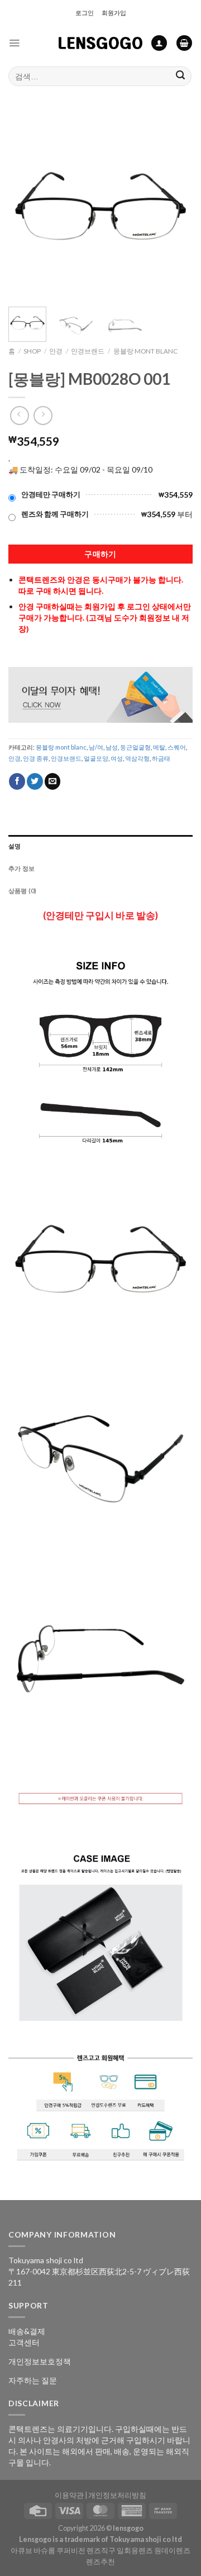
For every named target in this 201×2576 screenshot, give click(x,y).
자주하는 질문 (33, 2380)
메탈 (159, 747)
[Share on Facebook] (17, 781)
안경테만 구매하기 (51, 495)
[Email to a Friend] (53, 781)
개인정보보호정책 (40, 2361)
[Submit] (181, 76)
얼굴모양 (96, 758)
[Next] (175, 206)
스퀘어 (177, 747)
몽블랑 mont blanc (145, 351)
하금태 (161, 758)
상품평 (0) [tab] (23, 891)
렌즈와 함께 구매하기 (55, 514)
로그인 (85, 13)
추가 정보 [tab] (21, 868)
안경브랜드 (88, 351)
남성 (112, 747)
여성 (117, 758)
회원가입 (114, 13)
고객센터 (24, 2342)
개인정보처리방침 (117, 2495)
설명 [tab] (15, 846)
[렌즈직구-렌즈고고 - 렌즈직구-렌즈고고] (100, 43)
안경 (56, 351)
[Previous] (26, 206)
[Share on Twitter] (35, 781)
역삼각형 (137, 758)
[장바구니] (184, 43)
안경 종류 (36, 758)
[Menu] (14, 43)
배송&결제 (27, 2331)
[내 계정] (159, 43)
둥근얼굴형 (135, 747)
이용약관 (69, 2495)
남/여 (96, 747)
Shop (32, 351)
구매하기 (100, 554)
